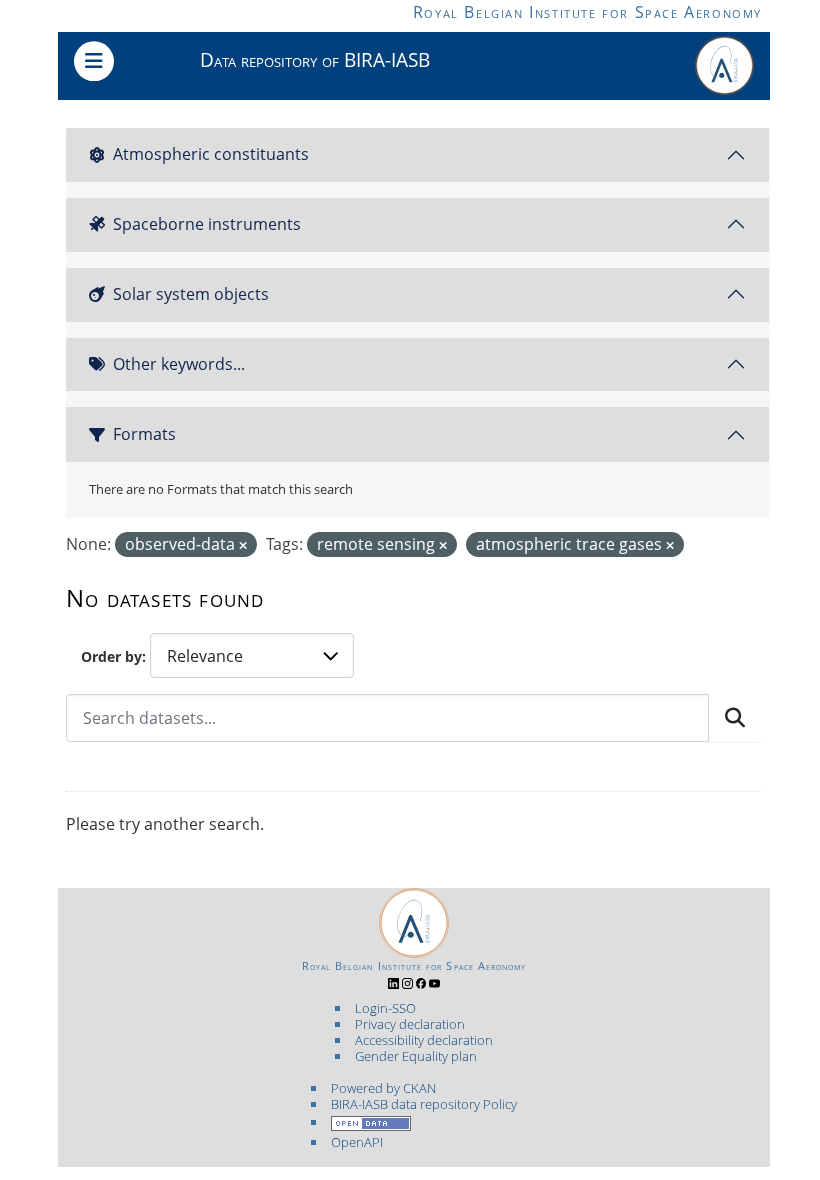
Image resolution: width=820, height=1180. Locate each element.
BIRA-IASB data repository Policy (424, 1104)
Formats (144, 434)
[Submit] (735, 718)
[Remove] (243, 545)
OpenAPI (357, 1142)
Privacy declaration (410, 1024)
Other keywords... (179, 364)
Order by (111, 656)
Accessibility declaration (424, 1040)
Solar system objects (191, 294)
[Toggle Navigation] (94, 61)
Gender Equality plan (416, 1056)
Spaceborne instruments (207, 224)
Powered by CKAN (383, 1088)
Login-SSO (385, 1008)
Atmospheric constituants (211, 154)
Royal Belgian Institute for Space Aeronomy (587, 12)
